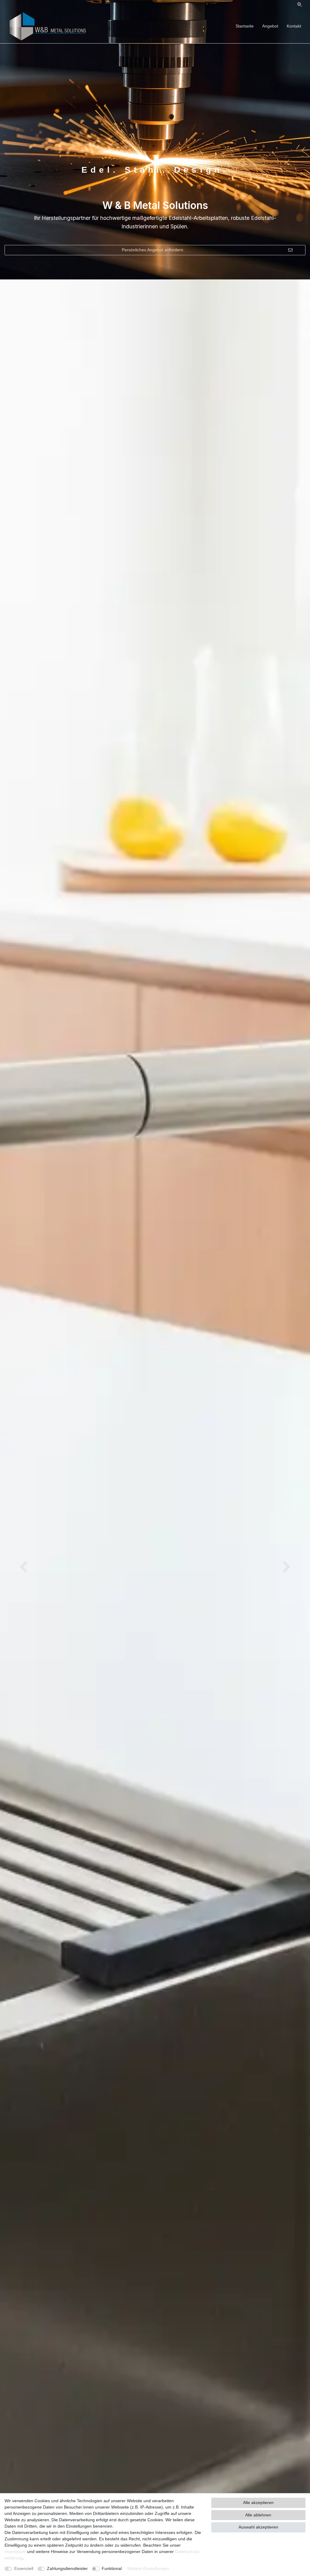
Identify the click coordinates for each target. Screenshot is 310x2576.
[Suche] (300, 5)
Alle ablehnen (258, 2515)
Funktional (112, 2568)
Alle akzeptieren (258, 2503)
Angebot (270, 26)
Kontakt (294, 26)
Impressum (15, 2552)
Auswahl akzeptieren (258, 2527)
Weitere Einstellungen (148, 2568)
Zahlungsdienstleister (67, 2568)
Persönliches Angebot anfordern (152, 250)
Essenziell (24, 2568)
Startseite (245, 26)
